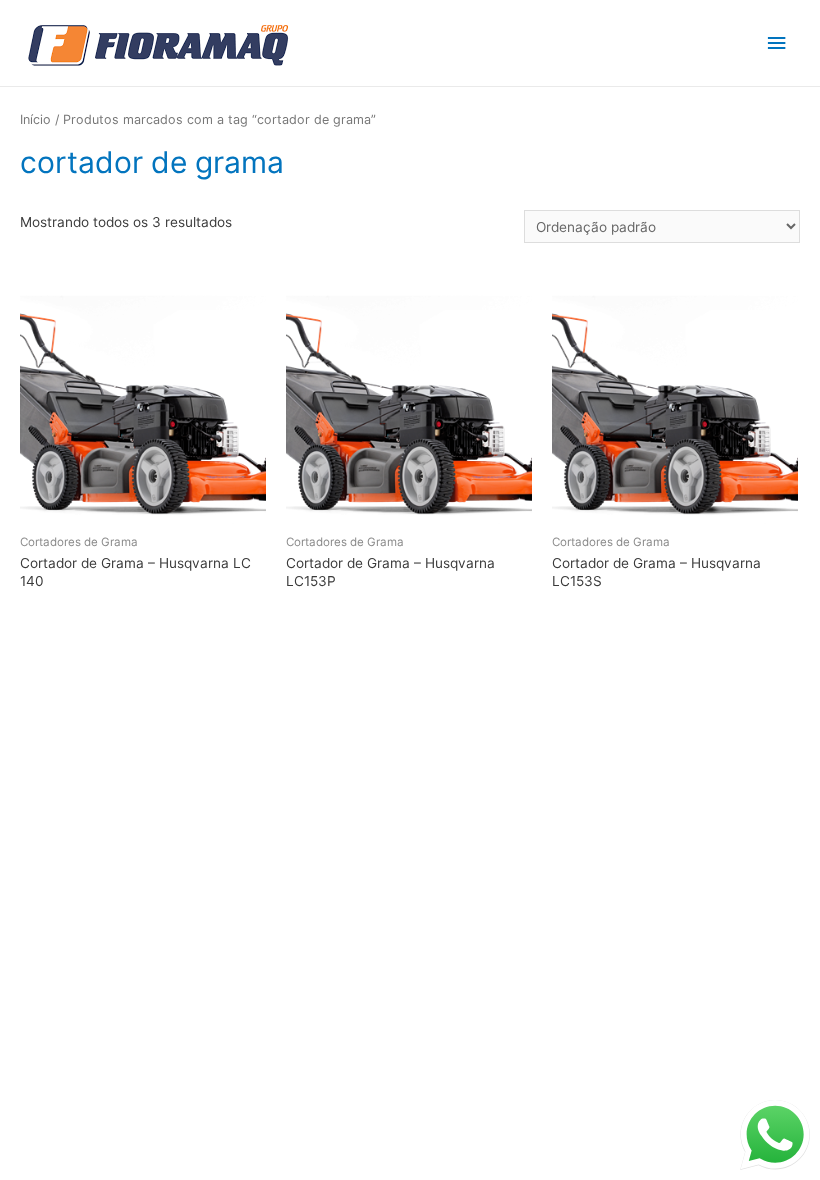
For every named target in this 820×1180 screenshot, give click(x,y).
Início (35, 119)
